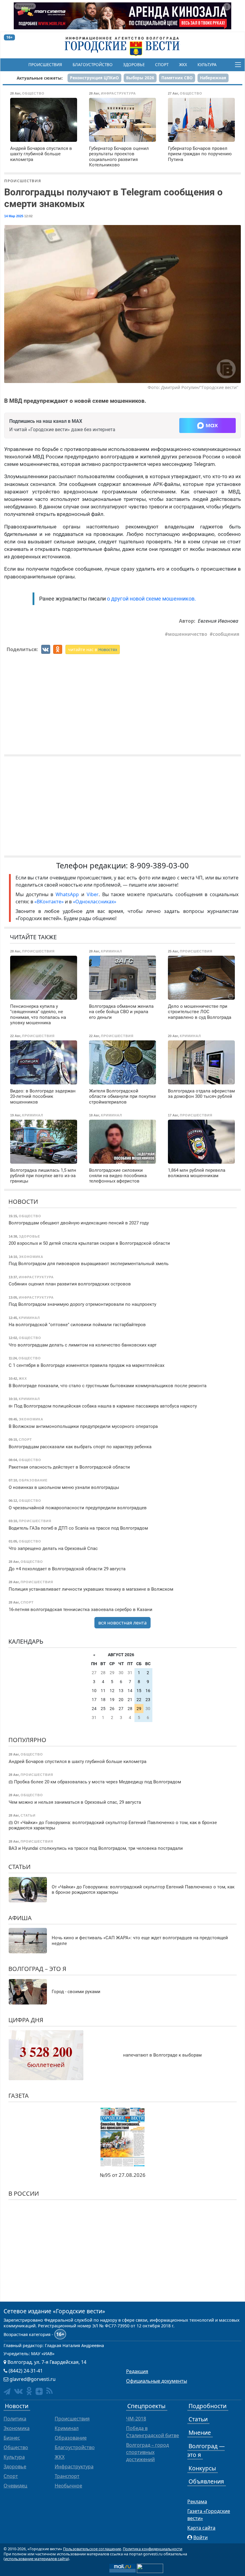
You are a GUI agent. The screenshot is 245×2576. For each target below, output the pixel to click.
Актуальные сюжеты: (40, 78)
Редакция (137, 2371)
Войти (200, 2537)
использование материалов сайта (36, 2559)
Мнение (200, 2433)
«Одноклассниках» (95, 902)
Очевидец (15, 2486)
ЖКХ (183, 65)
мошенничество (187, 634)
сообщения (226, 634)
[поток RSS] (49, 2391)
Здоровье (134, 65)
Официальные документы (157, 2381)
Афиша (20, 1918)
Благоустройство (93, 65)
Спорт (162, 65)
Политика (15, 2419)
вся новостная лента (122, 1623)
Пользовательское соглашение (92, 2549)
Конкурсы (202, 2468)
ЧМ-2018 (136, 2419)
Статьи (19, 1867)
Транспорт (67, 2476)
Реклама (197, 2501)
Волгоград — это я (206, 2450)
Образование (71, 2438)
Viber (93, 894)
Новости (23, 1202)
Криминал (67, 2428)
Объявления (206, 2481)
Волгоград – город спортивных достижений (147, 2452)
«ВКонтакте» (49, 902)
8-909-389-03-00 (159, 865)
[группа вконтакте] (18, 2391)
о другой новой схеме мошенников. (151, 599)
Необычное (68, 2486)
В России (24, 2193)
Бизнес (12, 2438)
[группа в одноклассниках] (29, 2391)
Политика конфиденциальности (153, 2549)
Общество (16, 2447)
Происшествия (45, 65)
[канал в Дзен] (39, 2391)
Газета (19, 2096)
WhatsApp (68, 894)
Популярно (27, 1740)
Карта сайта (201, 2528)
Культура (207, 65)
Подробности (208, 2406)
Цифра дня (26, 2020)
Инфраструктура (74, 2466)
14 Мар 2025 (14, 216)
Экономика (17, 2428)
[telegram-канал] (7, 2392)
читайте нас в (93, 649)
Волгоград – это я (37, 1969)
